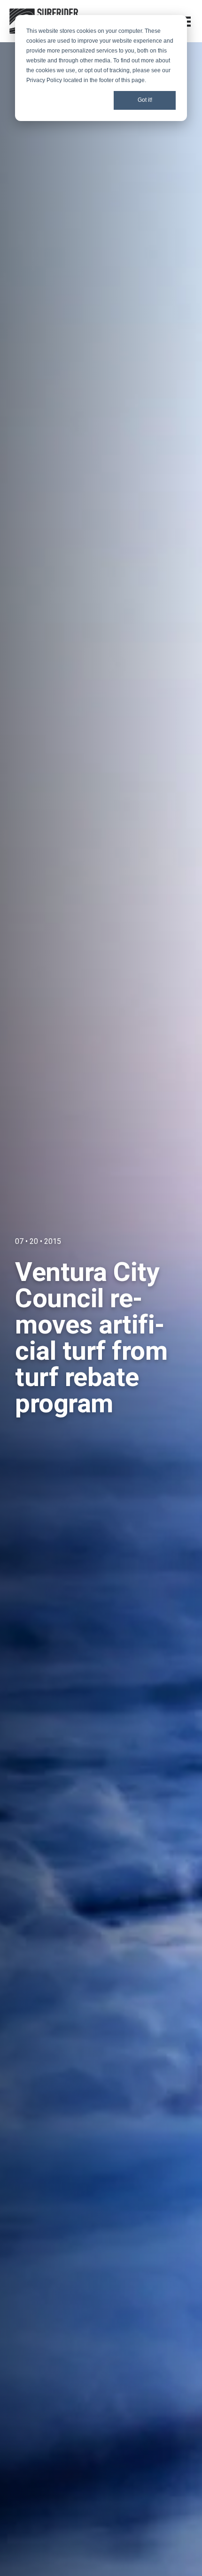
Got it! (145, 100)
